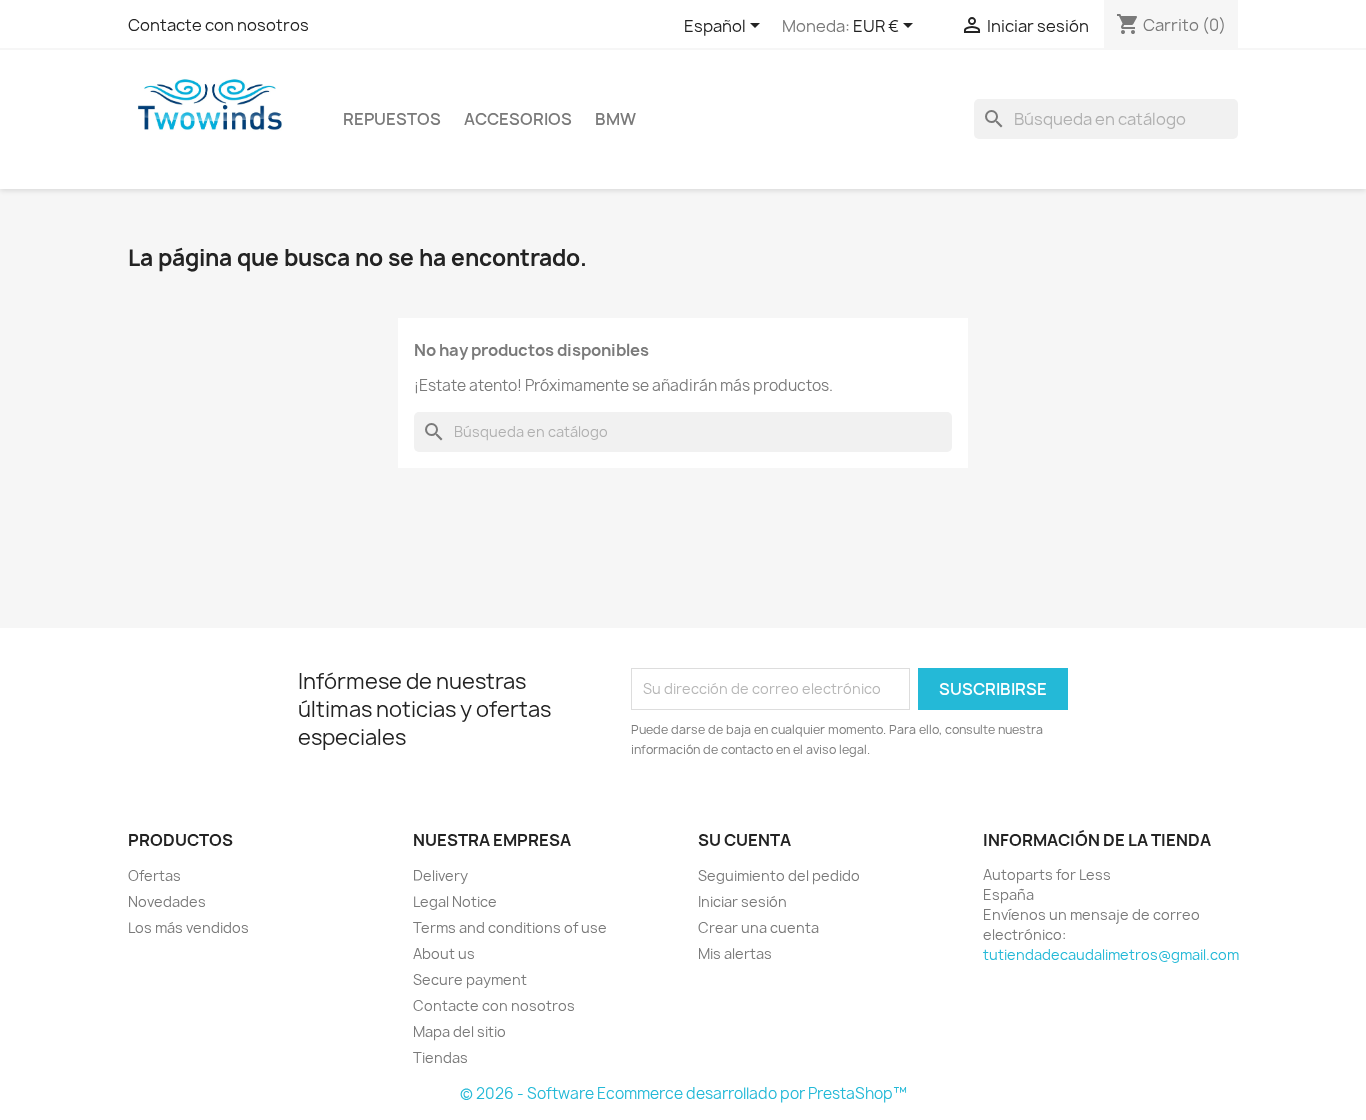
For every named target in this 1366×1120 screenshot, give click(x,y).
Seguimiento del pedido (779, 875)
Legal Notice (455, 901)
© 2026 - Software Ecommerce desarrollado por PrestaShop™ (683, 1093)
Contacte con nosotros (218, 25)
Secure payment (470, 979)
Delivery (440, 875)
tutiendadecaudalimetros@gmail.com (1111, 954)
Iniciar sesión (742, 901)
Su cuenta (744, 840)
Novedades (167, 901)
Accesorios (518, 119)
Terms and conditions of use (510, 927)
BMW (615, 119)
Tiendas (440, 1057)
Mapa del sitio (459, 1031)
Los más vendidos (188, 927)
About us (444, 953)
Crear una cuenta (758, 927)
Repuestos (392, 119)
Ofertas (154, 875)
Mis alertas (735, 953)
